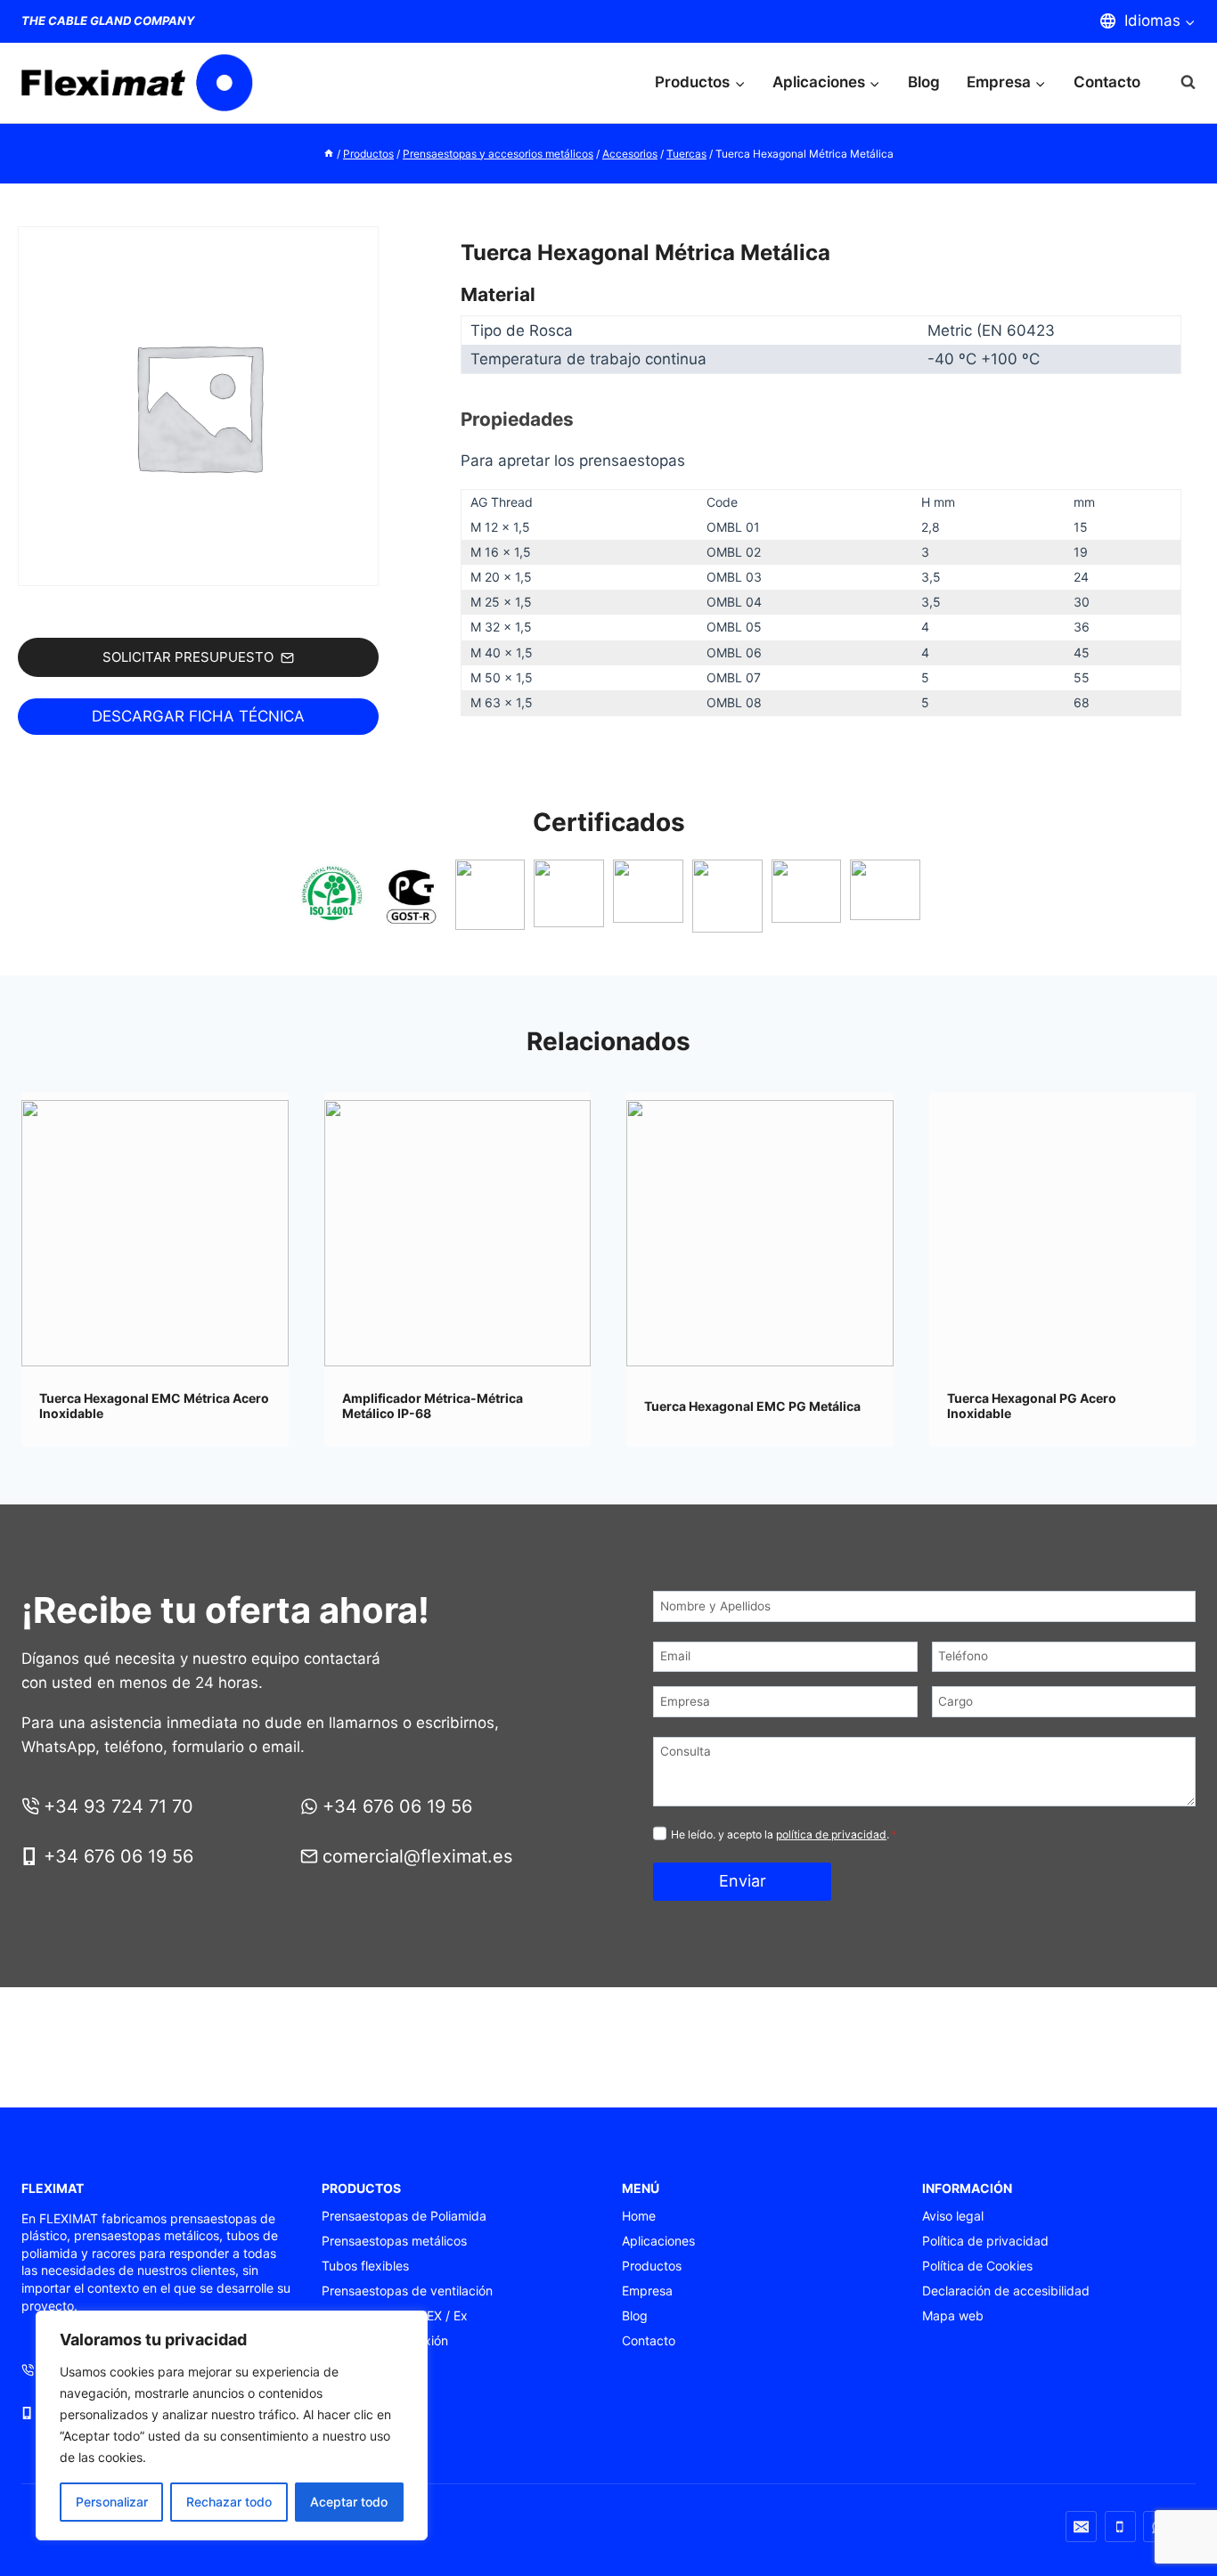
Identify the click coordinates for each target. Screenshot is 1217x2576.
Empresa (647, 2291)
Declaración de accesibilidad (1006, 2291)
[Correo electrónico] (1081, 2527)
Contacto (1107, 82)
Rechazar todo (229, 2502)
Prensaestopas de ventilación (407, 2291)
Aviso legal (953, 2216)
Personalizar (112, 2502)
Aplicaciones (658, 2241)
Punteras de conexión (385, 2340)
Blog (924, 82)
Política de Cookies (977, 2266)
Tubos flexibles (365, 2266)
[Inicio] (329, 154)
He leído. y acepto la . (784, 1834)
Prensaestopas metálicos (394, 2241)
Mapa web (953, 2315)
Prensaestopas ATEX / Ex (395, 2315)
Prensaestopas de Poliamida (404, 2216)
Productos (652, 2266)
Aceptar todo (349, 2502)
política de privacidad (831, 1834)
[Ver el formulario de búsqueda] (1179, 82)
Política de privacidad (985, 2241)
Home (639, 2216)
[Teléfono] (1120, 2527)
